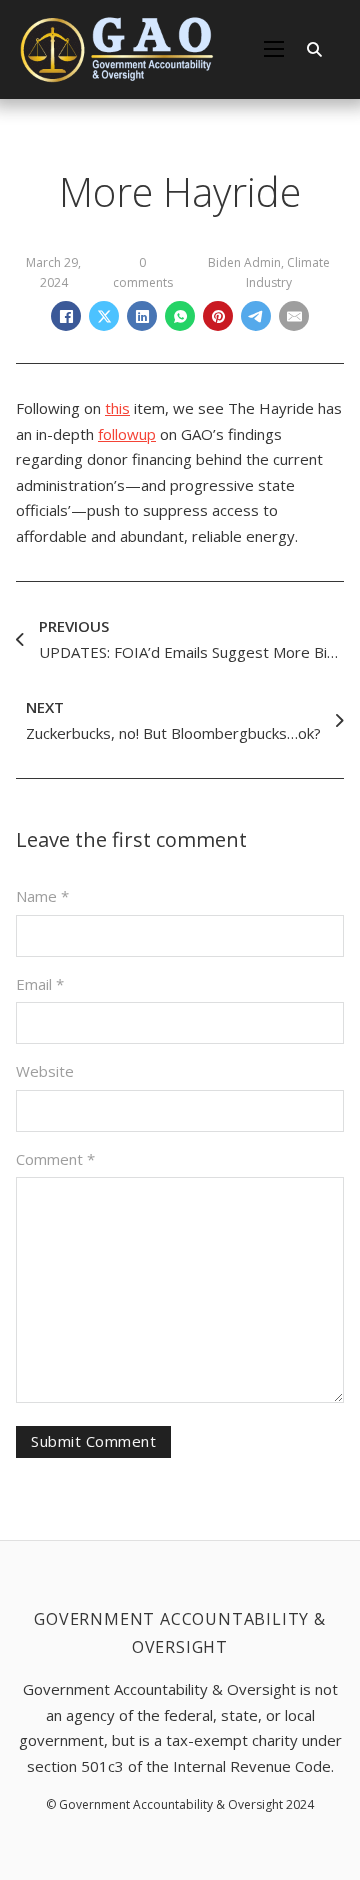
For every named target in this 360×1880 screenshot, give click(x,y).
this (117, 408)
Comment (55, 1159)
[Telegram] (256, 316)
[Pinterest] (218, 316)
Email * (40, 984)
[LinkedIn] (142, 316)
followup (127, 434)
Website (45, 1071)
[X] (104, 316)
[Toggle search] (314, 49)
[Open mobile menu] (274, 49)
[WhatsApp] (180, 316)
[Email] (294, 316)
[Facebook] (66, 316)
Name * (42, 896)
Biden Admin (244, 262)
